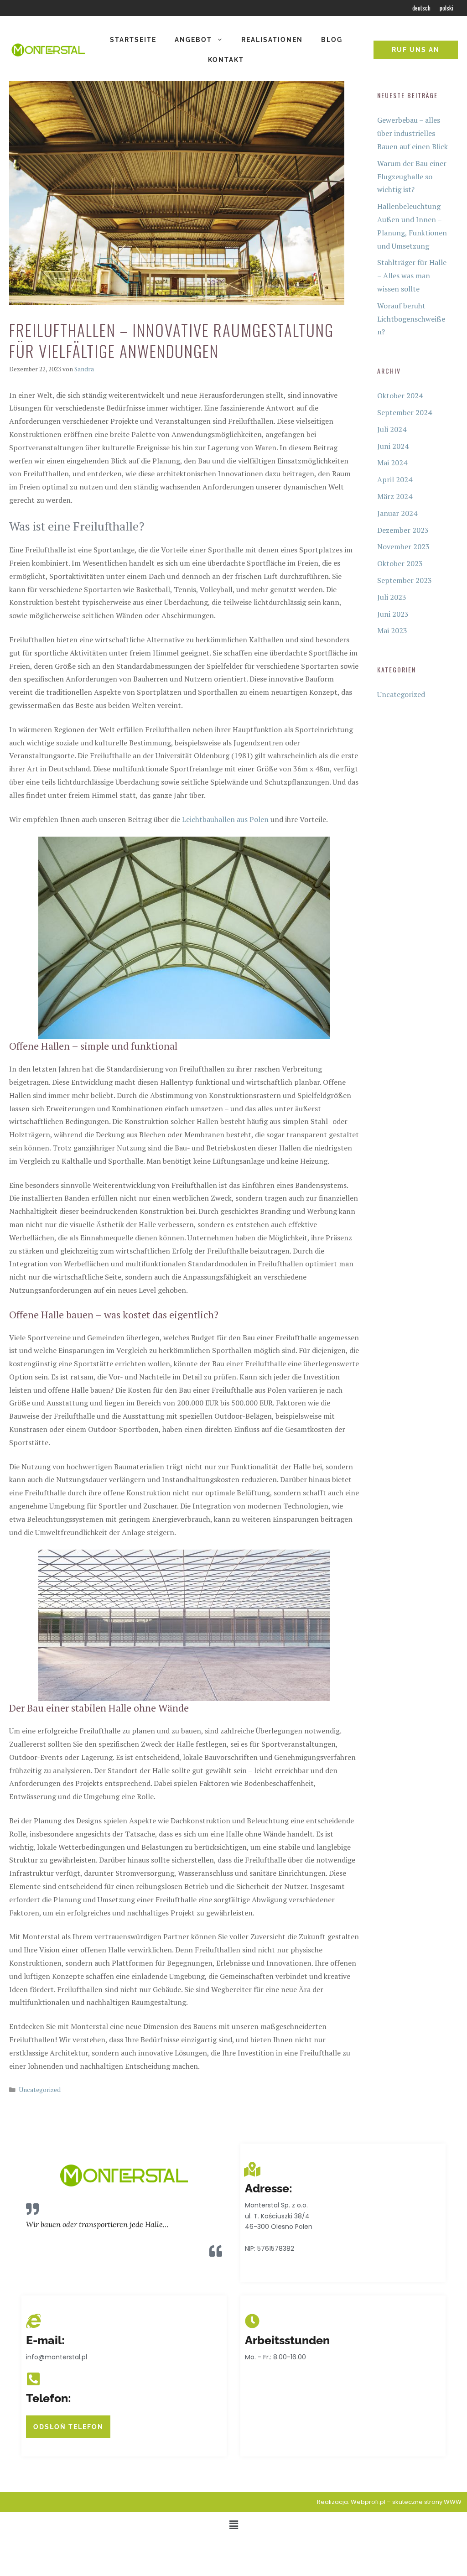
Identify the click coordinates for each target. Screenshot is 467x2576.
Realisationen (272, 40)
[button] (233, 2525)
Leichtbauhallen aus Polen (225, 819)
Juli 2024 (392, 429)
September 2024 (405, 412)
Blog (332, 40)
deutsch (421, 8)
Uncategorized (40, 2090)
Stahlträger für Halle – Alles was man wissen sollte (412, 276)
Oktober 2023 (400, 563)
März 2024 (395, 496)
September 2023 (405, 580)
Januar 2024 (397, 513)
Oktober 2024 (400, 396)
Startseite (133, 40)
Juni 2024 (393, 446)
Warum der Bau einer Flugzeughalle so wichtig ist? (412, 177)
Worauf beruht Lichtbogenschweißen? (411, 319)
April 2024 (395, 479)
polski (446, 8)
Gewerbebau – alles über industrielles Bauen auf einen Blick (413, 133)
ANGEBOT (193, 40)
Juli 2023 (392, 597)
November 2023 (403, 546)
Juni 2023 (393, 614)
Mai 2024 (392, 463)
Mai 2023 (392, 630)
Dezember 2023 (403, 530)
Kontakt (226, 60)
